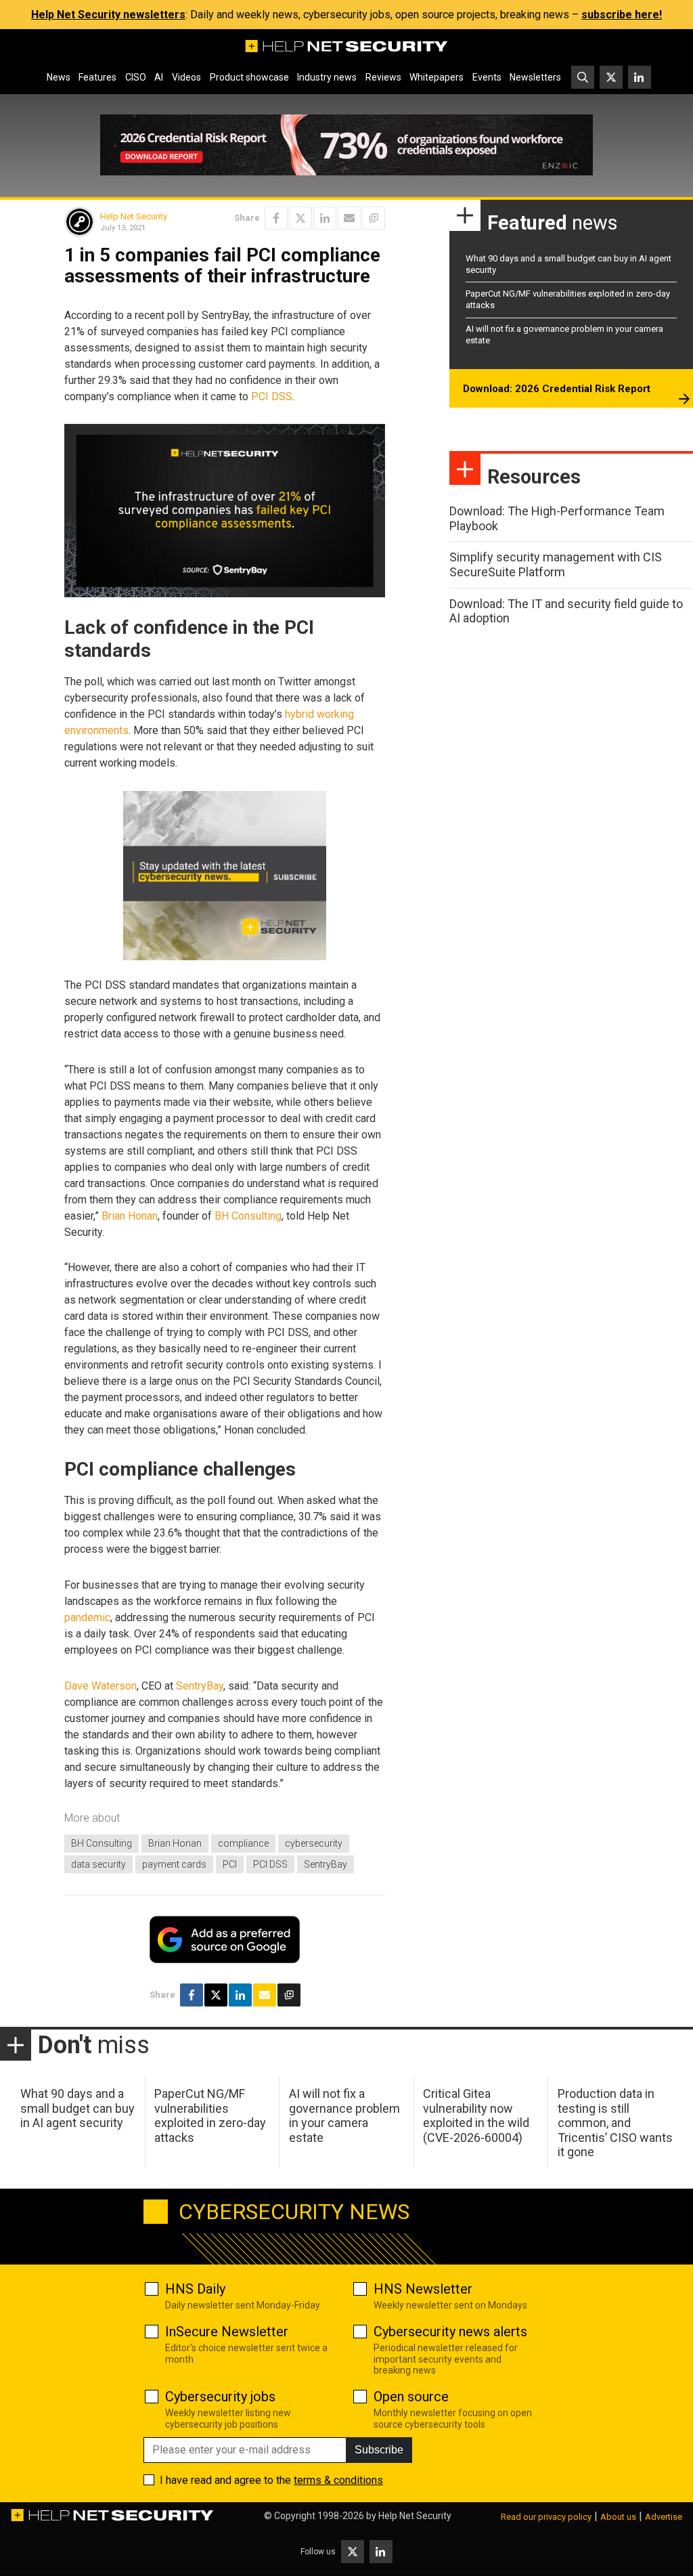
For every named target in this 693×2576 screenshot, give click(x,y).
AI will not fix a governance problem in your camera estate (344, 2116)
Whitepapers (437, 77)
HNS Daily (195, 2289)
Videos (186, 77)
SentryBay (200, 1686)
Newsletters (535, 77)
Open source (411, 2397)
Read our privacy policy (546, 2517)
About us (618, 2517)
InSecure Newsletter (227, 2332)
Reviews (383, 77)
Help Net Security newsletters (108, 15)
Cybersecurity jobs (220, 2397)
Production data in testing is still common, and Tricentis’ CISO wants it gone (615, 2123)
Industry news (327, 77)
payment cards (174, 1864)
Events (487, 77)
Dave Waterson (100, 1686)
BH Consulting (248, 1216)
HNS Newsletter (423, 2289)
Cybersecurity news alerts (450, 2332)
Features (97, 77)
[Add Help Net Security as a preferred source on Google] (374, 218)
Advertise (664, 2517)
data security (98, 1864)
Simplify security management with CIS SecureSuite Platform (556, 564)
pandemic (87, 1617)
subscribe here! (622, 15)
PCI (230, 1864)
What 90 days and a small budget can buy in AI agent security (77, 2108)
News (59, 77)
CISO (136, 77)
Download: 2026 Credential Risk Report (557, 389)
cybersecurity (314, 1843)
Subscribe (379, 2450)
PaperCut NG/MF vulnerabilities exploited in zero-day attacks (210, 2116)
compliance (243, 1843)
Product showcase (249, 77)
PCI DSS (272, 396)
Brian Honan (130, 1216)
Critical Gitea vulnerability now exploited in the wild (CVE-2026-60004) (476, 2116)
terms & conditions (338, 2480)
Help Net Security (134, 216)
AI (159, 77)
